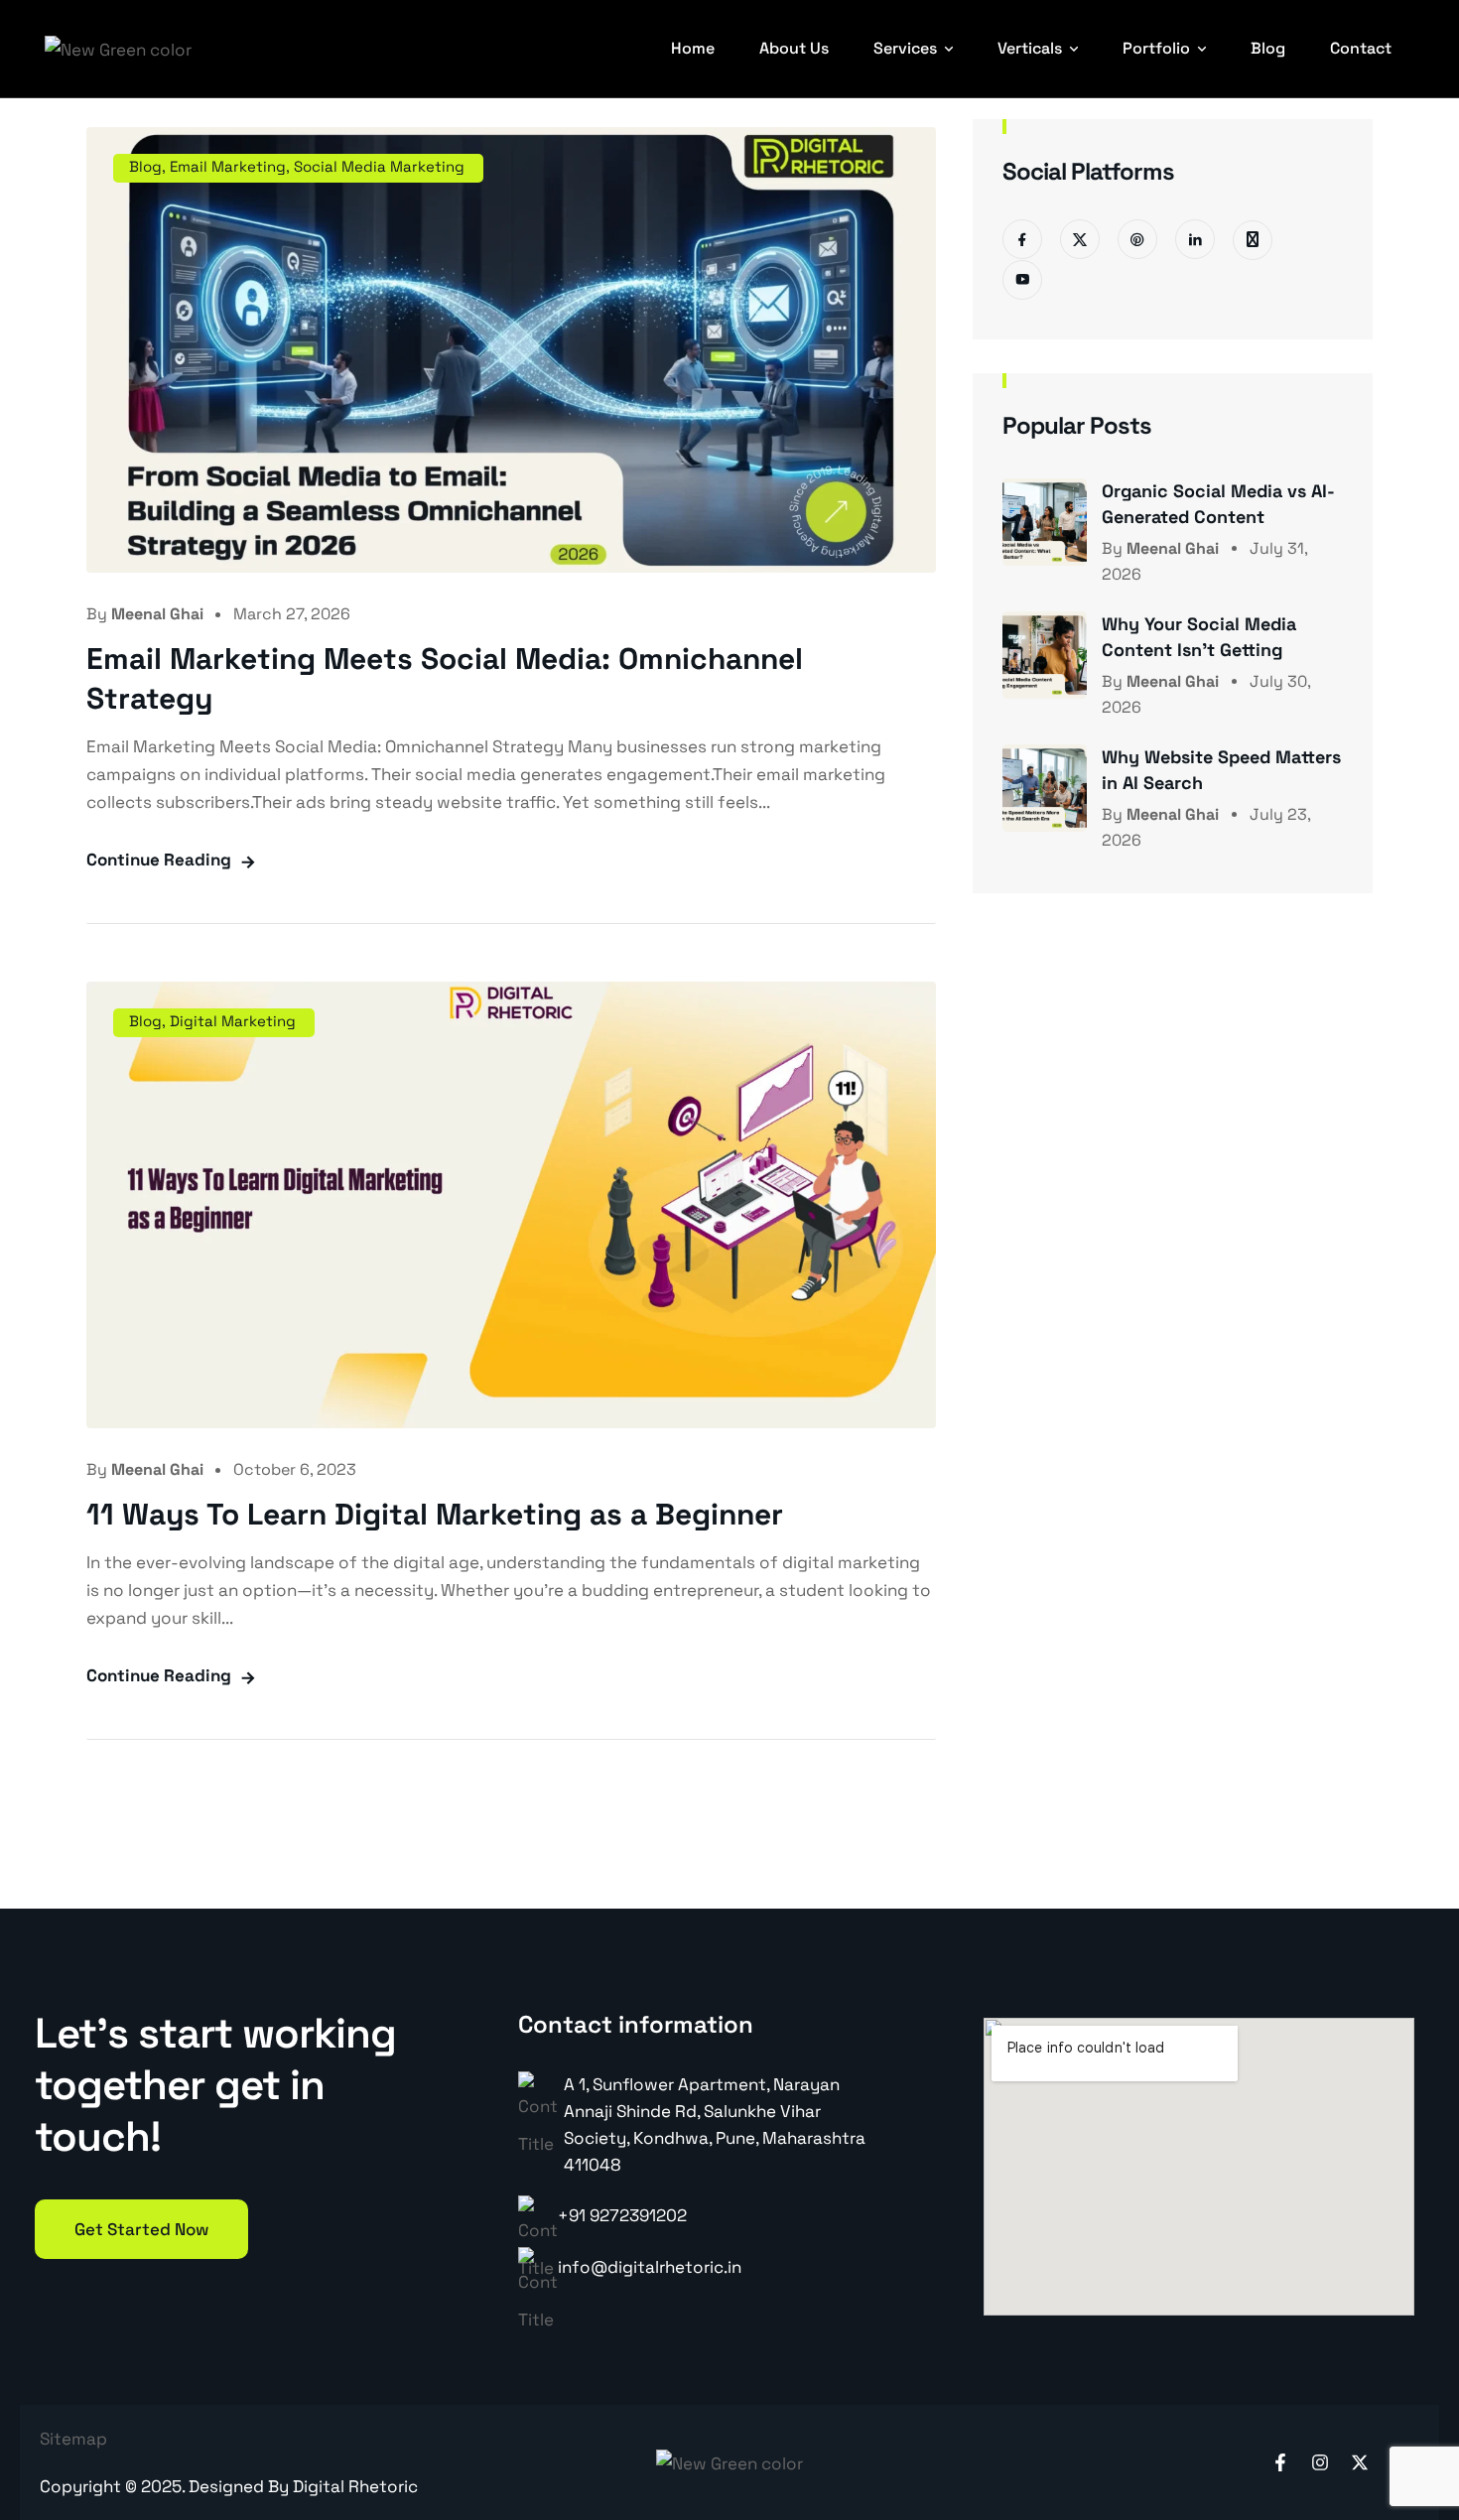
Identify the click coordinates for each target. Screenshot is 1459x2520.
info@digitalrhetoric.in (650, 2267)
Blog (1268, 48)
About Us (794, 48)
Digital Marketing (233, 1021)
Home (693, 48)
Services (905, 48)
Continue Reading (159, 860)
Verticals (1030, 48)
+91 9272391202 (622, 2215)
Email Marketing (228, 166)
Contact (1361, 48)
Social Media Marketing (379, 166)
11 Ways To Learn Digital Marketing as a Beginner (435, 1514)
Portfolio (1156, 48)
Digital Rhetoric (355, 2486)
